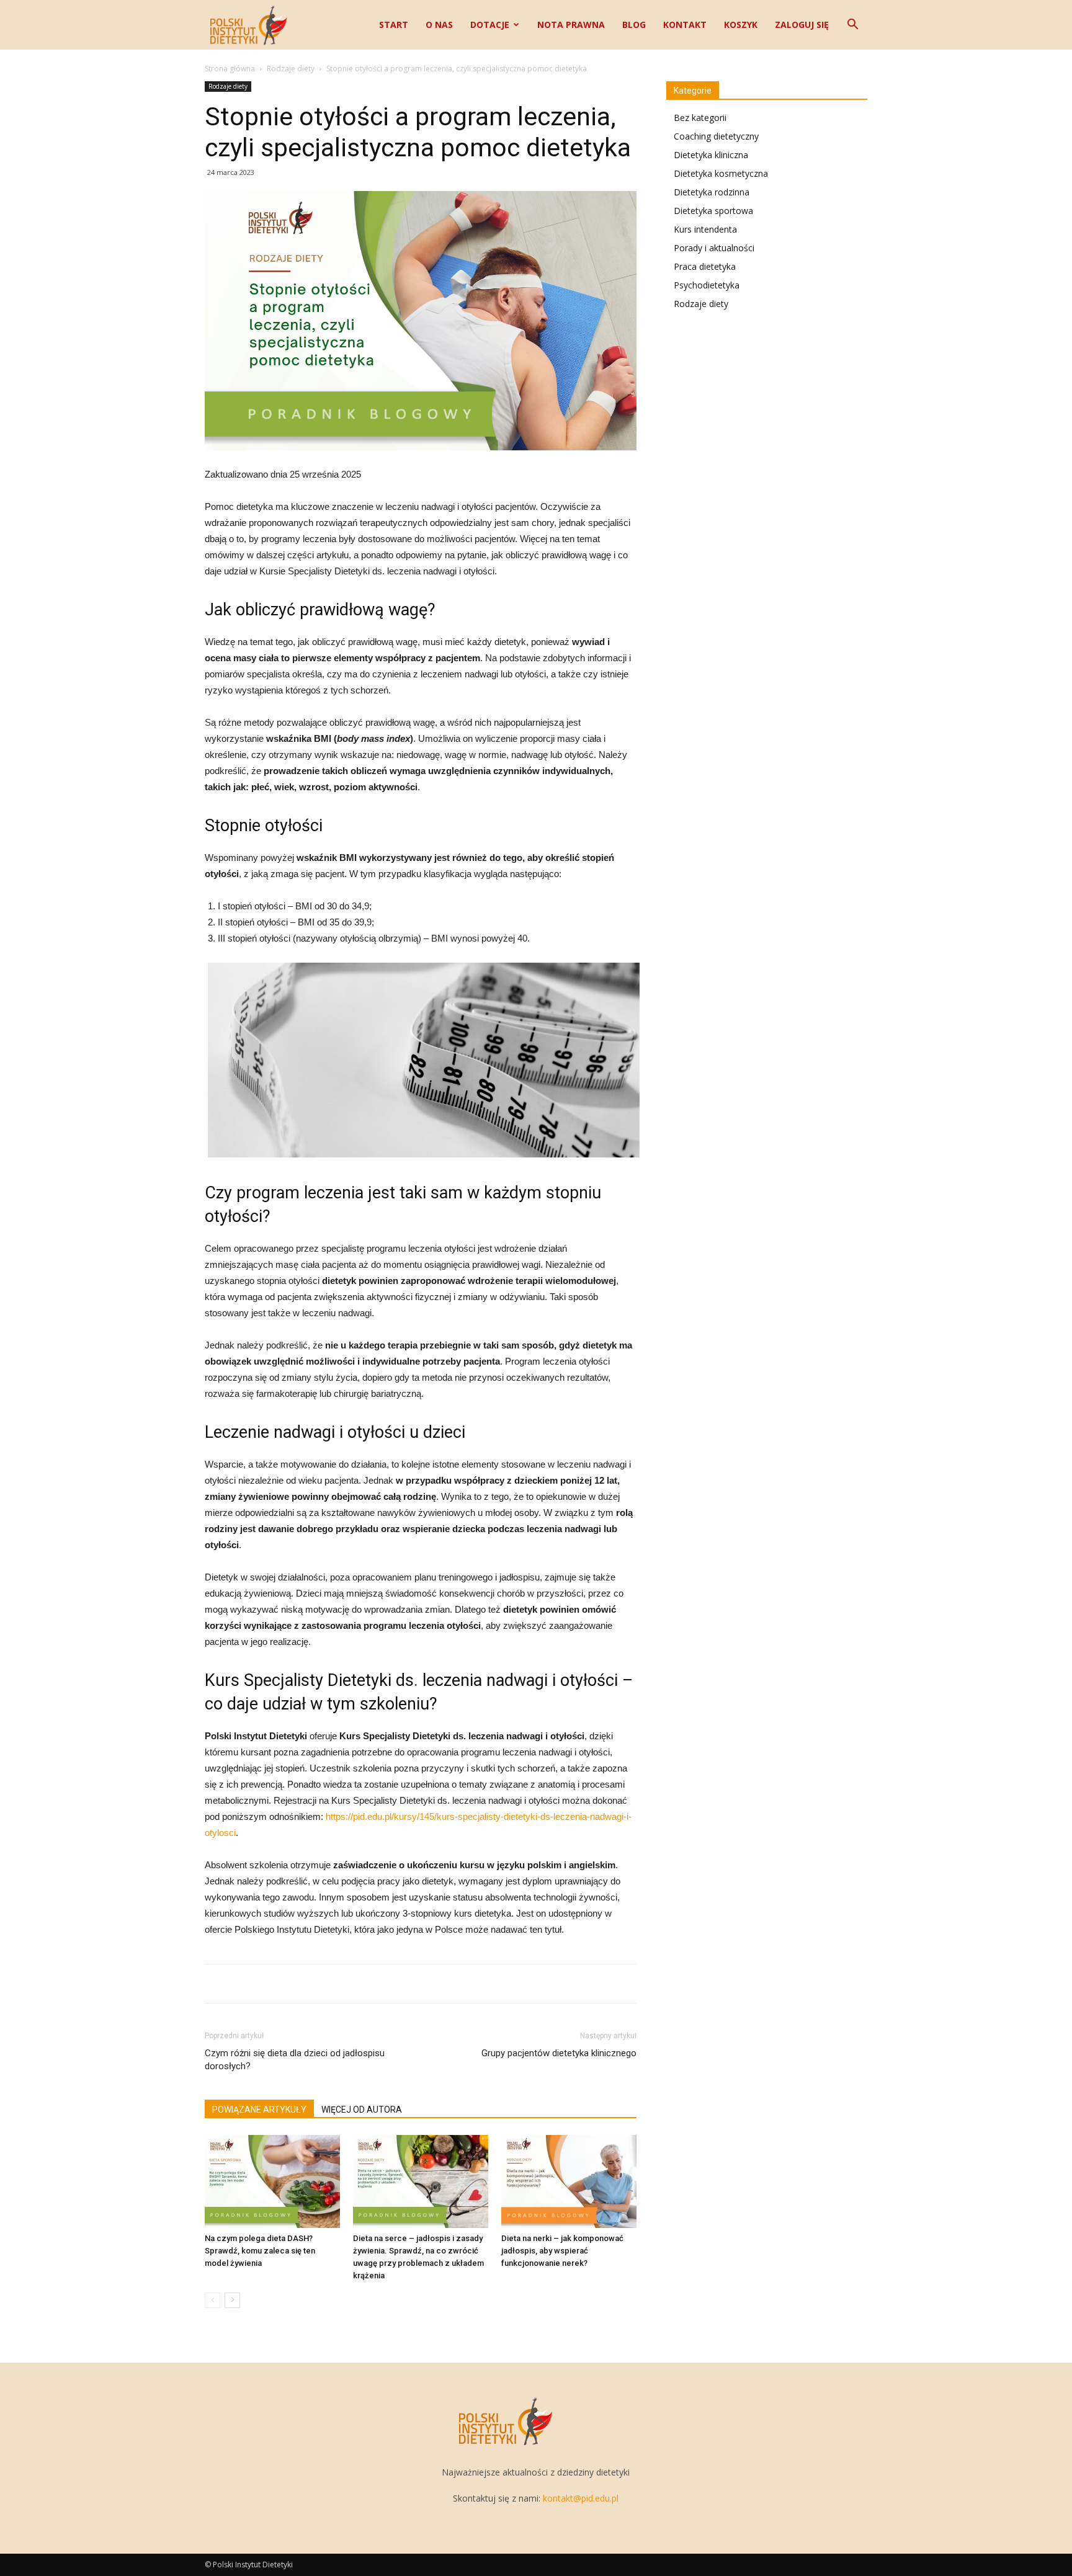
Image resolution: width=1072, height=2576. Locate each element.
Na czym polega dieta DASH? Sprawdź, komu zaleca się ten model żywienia (260, 2251)
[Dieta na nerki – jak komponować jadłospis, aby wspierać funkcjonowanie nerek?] (569, 2182)
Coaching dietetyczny (716, 136)
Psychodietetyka (707, 285)
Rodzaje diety (291, 69)
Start (394, 25)
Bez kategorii (700, 118)
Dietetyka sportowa (713, 211)
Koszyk (741, 25)
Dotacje (490, 25)
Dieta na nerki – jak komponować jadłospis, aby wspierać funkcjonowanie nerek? (562, 2251)
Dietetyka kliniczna (711, 155)
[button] (852, 26)
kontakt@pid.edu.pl (581, 2498)
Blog (634, 25)
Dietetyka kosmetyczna (721, 173)
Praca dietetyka (705, 266)
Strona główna (230, 69)
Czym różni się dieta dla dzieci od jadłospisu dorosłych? (295, 2060)
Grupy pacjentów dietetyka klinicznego (559, 2053)
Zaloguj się (802, 25)
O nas (439, 25)
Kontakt (685, 25)
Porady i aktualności (714, 248)
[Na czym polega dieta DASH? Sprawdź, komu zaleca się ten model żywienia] (272, 2182)
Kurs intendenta (705, 229)
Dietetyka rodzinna (712, 192)
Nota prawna (571, 25)
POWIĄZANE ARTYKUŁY (259, 2110)
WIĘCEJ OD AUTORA (362, 2110)
